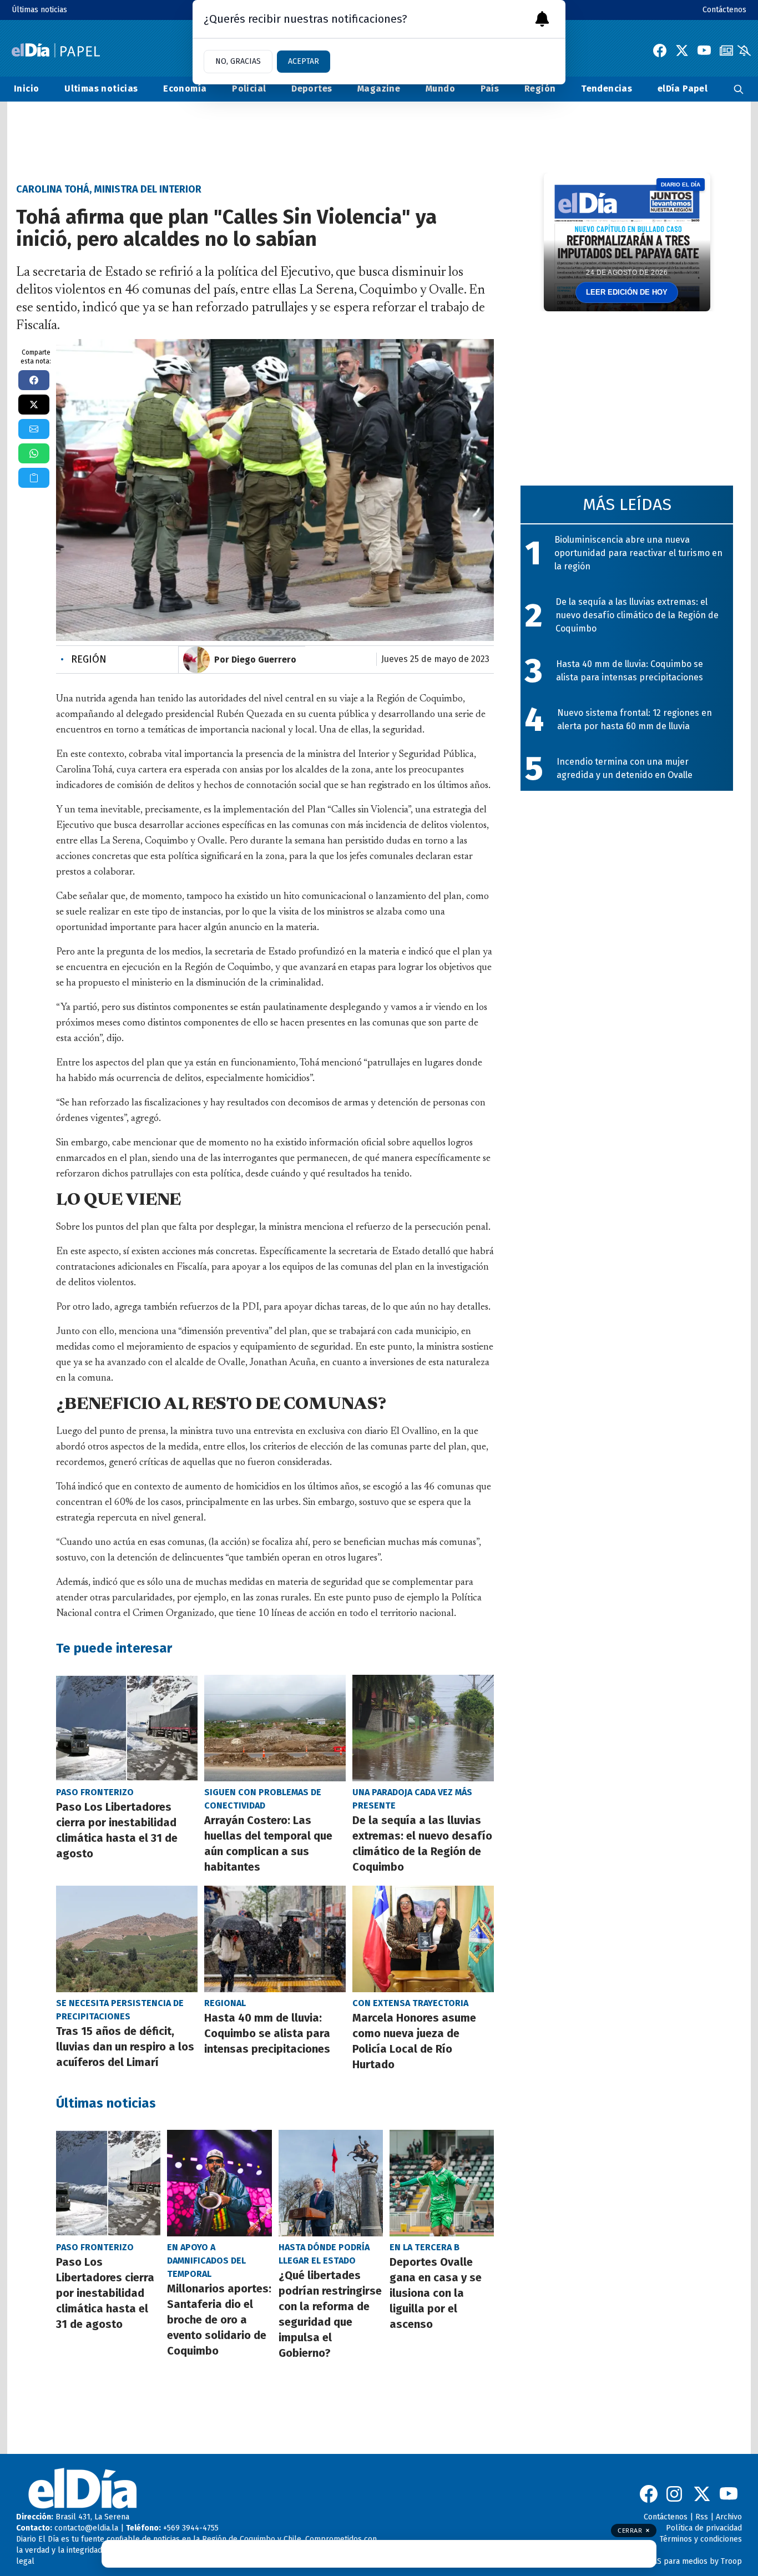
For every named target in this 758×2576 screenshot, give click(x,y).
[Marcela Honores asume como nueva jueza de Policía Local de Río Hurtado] (423, 1939)
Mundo (440, 89)
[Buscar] (739, 89)
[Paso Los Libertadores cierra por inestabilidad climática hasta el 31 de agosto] (127, 1728)
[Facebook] (660, 50)
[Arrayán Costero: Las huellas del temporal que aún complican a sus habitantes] (275, 1728)
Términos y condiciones (701, 2539)
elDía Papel (683, 89)
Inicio (26, 89)
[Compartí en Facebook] (34, 380)
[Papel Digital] (56, 50)
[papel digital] (726, 50)
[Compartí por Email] (34, 429)
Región (540, 89)
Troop (731, 2561)
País (490, 89)
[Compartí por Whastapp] (34, 453)
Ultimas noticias (101, 89)
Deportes (312, 89)
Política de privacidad (704, 2528)
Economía (185, 89)
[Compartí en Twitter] (34, 405)
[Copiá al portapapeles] (34, 478)
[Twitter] (682, 50)
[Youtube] (704, 50)
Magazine (379, 89)
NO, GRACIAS (238, 61)
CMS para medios (677, 2561)
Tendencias (607, 89)
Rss (702, 2517)
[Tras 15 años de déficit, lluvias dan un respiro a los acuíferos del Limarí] (127, 1939)
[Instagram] (675, 2494)
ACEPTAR (304, 61)
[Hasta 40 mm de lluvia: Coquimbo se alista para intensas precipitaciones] (275, 1939)
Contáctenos (724, 10)
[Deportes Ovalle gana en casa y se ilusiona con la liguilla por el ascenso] (442, 2183)
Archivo (729, 2517)
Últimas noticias (39, 10)
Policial (249, 89)
